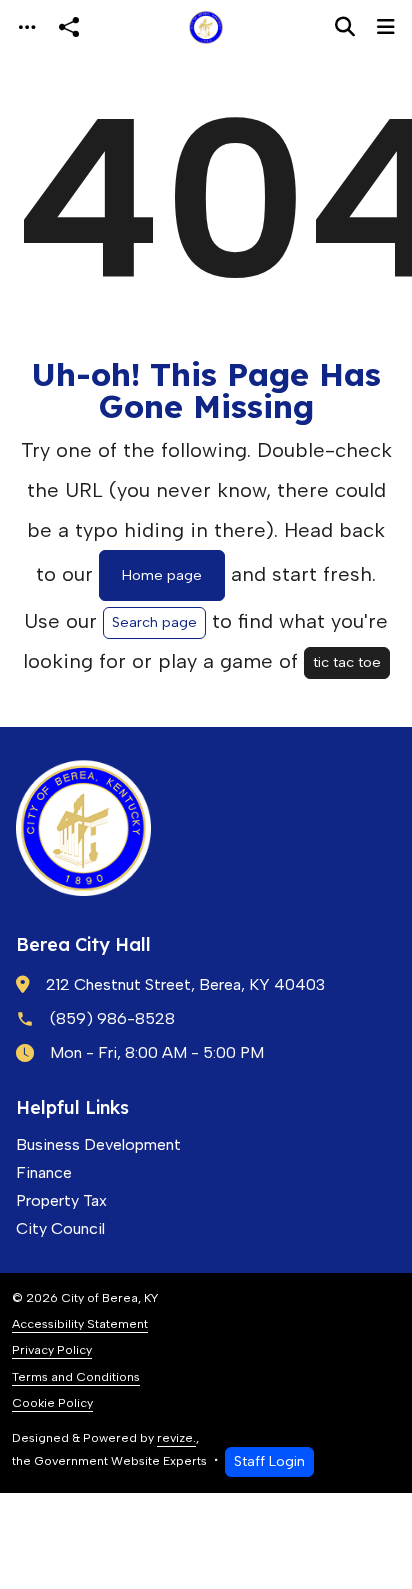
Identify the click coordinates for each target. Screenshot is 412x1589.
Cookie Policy (52, 1402)
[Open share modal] (69, 27)
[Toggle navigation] (27, 27)
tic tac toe (347, 662)
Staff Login (269, 1461)
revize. (176, 1437)
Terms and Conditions (76, 1376)
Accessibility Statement (80, 1323)
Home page (162, 575)
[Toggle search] (345, 27)
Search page (154, 622)
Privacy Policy (52, 1349)
